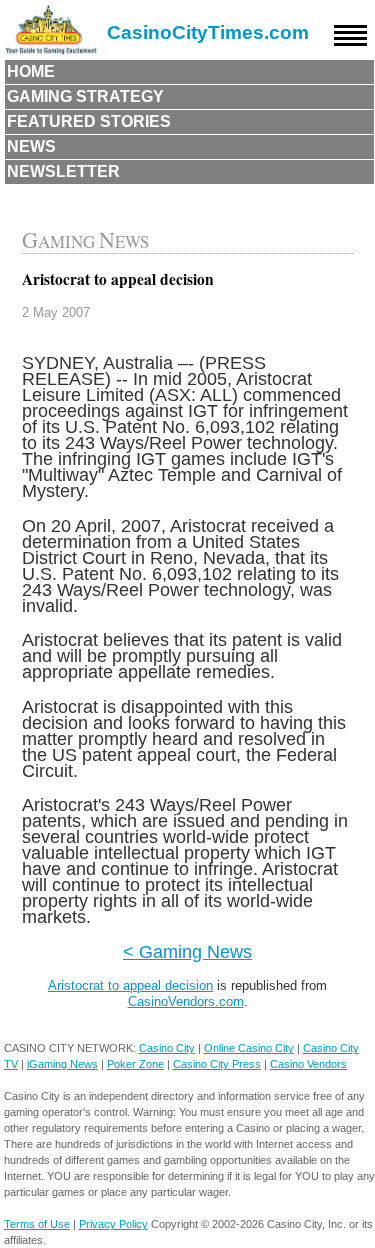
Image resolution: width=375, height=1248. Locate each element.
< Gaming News (187, 951)
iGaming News (62, 1064)
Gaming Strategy (85, 96)
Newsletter (63, 171)
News (31, 146)
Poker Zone (135, 1064)
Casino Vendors (308, 1064)
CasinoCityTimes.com (208, 32)
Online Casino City (249, 1048)
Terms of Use (37, 1224)
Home (31, 71)
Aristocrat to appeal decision (130, 985)
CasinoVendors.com (186, 1001)
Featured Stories (89, 121)
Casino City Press (217, 1064)
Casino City (167, 1048)
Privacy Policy (113, 1224)
